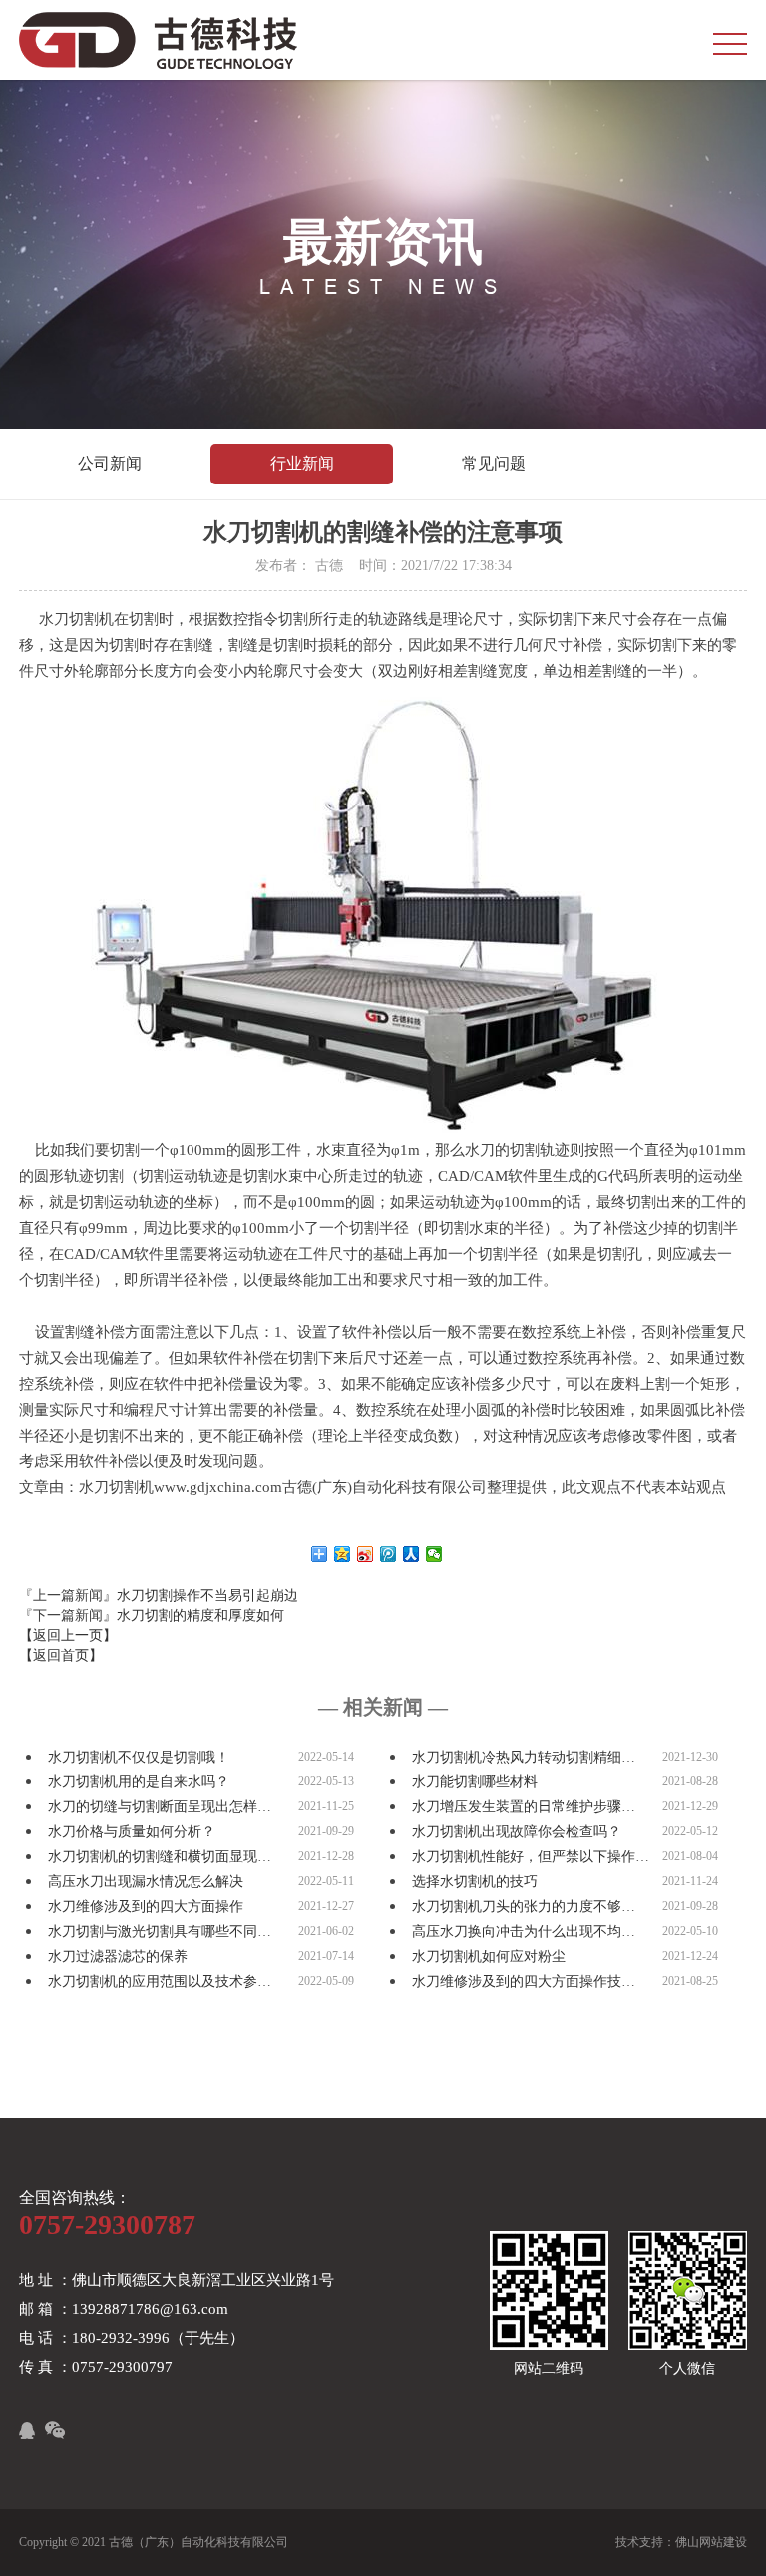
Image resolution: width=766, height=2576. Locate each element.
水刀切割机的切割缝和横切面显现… (160, 1857)
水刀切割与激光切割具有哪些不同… (160, 1932)
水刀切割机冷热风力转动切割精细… (524, 1757)
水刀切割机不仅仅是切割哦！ (139, 1757)
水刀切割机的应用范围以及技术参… (160, 1981)
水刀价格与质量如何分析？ (132, 1832)
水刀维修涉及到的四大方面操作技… (524, 1981)
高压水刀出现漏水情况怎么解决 (146, 1882)
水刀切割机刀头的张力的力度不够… (524, 1907)
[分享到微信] (434, 1554)
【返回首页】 (61, 1655)
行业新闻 (302, 463)
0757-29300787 (107, 2225)
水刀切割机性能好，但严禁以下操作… (531, 1857)
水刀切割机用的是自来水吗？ (139, 1782)
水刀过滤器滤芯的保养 (118, 1956)
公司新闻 (110, 463)
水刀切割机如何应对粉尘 (489, 1956)
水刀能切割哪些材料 (475, 1782)
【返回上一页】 (68, 1635)
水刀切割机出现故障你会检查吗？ (517, 1832)
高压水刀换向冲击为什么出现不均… (524, 1932)
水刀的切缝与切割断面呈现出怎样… (160, 1807)
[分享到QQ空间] (343, 1554)
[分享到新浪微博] (366, 1554)
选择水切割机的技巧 (475, 1882)
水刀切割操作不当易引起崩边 (207, 1596)
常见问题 (494, 463)
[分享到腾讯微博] (388, 1554)
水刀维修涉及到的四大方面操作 (146, 1907)
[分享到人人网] (411, 1554)
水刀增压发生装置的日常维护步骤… (524, 1807)
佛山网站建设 (711, 2542)
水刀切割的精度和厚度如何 (200, 1615)
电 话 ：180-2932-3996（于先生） (132, 2338)
